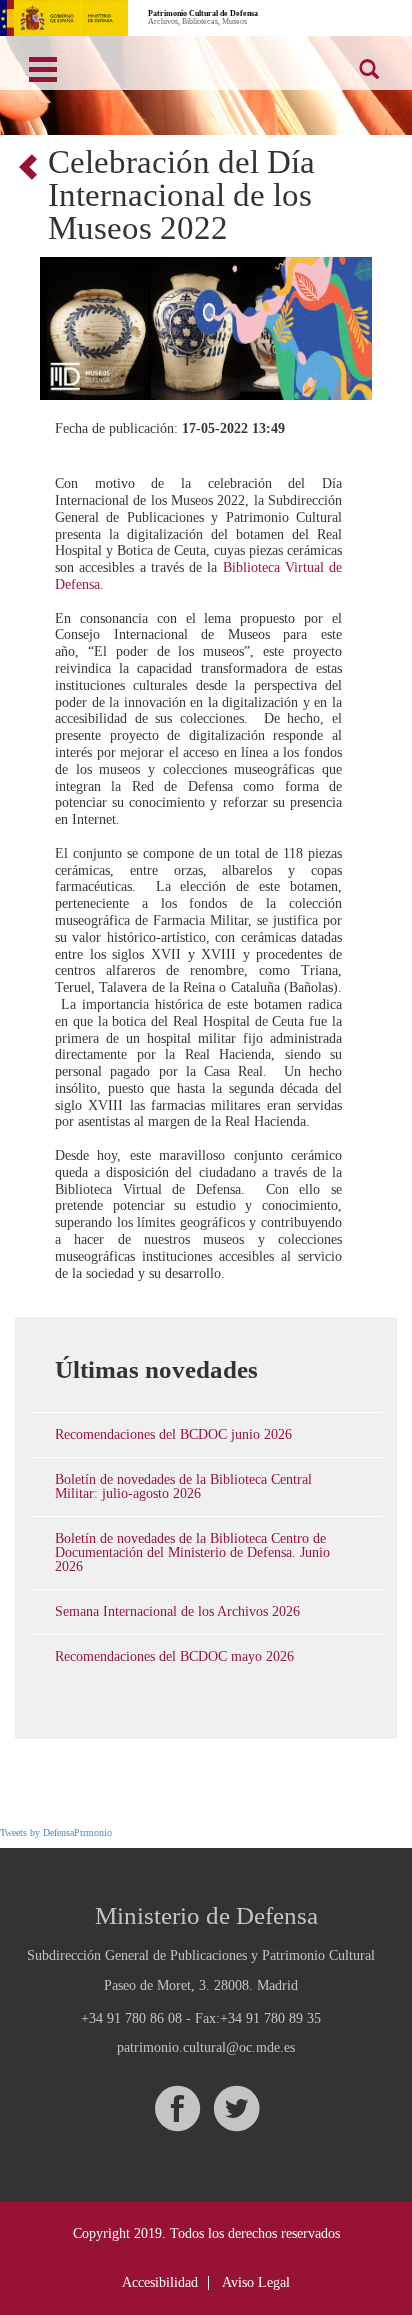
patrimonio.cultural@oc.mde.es (206, 2048)
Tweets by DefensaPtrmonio (56, 1832)
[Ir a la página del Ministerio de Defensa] (64, 18)
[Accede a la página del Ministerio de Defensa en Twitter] (236, 2108)
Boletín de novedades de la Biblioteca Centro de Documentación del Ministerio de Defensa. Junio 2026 (192, 1552)
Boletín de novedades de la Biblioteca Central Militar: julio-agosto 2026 (183, 1486)
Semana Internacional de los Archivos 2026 (177, 1611)
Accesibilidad (160, 2282)
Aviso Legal (256, 2282)
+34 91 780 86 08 (131, 2018)
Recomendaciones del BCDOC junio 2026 (173, 1434)
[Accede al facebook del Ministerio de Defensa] (177, 2108)
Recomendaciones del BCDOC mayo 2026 (174, 1656)
